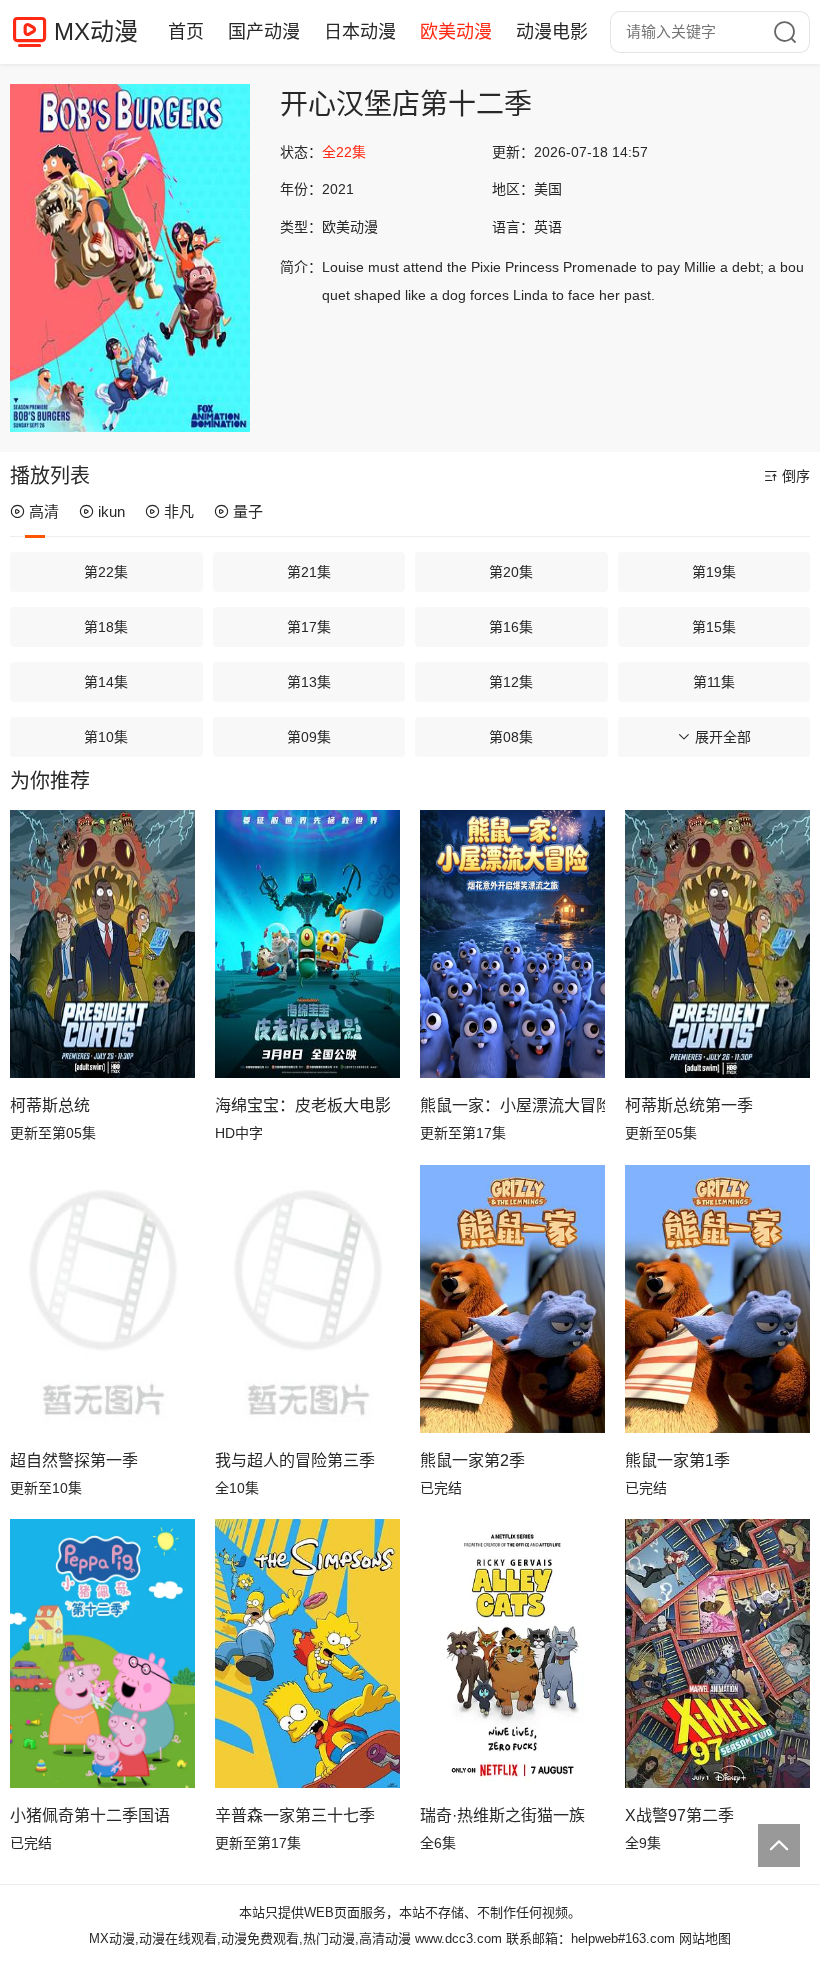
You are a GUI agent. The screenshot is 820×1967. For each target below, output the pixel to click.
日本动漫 (360, 32)
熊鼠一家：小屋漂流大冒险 (512, 1105)
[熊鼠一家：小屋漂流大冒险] (512, 944)
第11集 (714, 682)
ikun (111, 511)
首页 (186, 32)
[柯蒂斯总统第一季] (717, 944)
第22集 (106, 572)
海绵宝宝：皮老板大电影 (303, 1105)
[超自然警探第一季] (102, 1299)
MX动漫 (96, 31)
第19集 (714, 572)
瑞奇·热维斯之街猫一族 (502, 1815)
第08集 (511, 737)
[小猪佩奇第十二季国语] (102, 1653)
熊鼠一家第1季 (677, 1460)
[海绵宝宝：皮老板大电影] (307, 944)
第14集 (106, 682)
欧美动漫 (456, 32)
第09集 (309, 737)
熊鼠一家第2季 (472, 1460)
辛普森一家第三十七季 (295, 1815)
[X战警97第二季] (717, 1653)
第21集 (309, 572)
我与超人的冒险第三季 (295, 1460)
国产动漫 (264, 32)
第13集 (309, 682)
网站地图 (705, 1938)
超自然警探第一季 (74, 1460)
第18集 (106, 627)
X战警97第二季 (679, 1815)
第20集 (511, 572)
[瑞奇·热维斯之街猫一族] (512, 1653)
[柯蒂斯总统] (102, 944)
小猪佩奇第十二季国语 (90, 1815)
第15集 (714, 627)
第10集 (106, 737)
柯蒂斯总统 (50, 1105)
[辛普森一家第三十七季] (307, 1653)
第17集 (309, 627)
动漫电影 (552, 32)
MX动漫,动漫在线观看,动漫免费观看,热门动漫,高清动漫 (250, 1938)
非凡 (179, 511)
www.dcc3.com (458, 1938)
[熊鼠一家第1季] (717, 1299)
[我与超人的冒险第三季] (307, 1299)
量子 (248, 511)
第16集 (511, 627)
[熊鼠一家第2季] (512, 1299)
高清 (44, 511)
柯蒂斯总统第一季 (689, 1105)
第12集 (511, 682)
